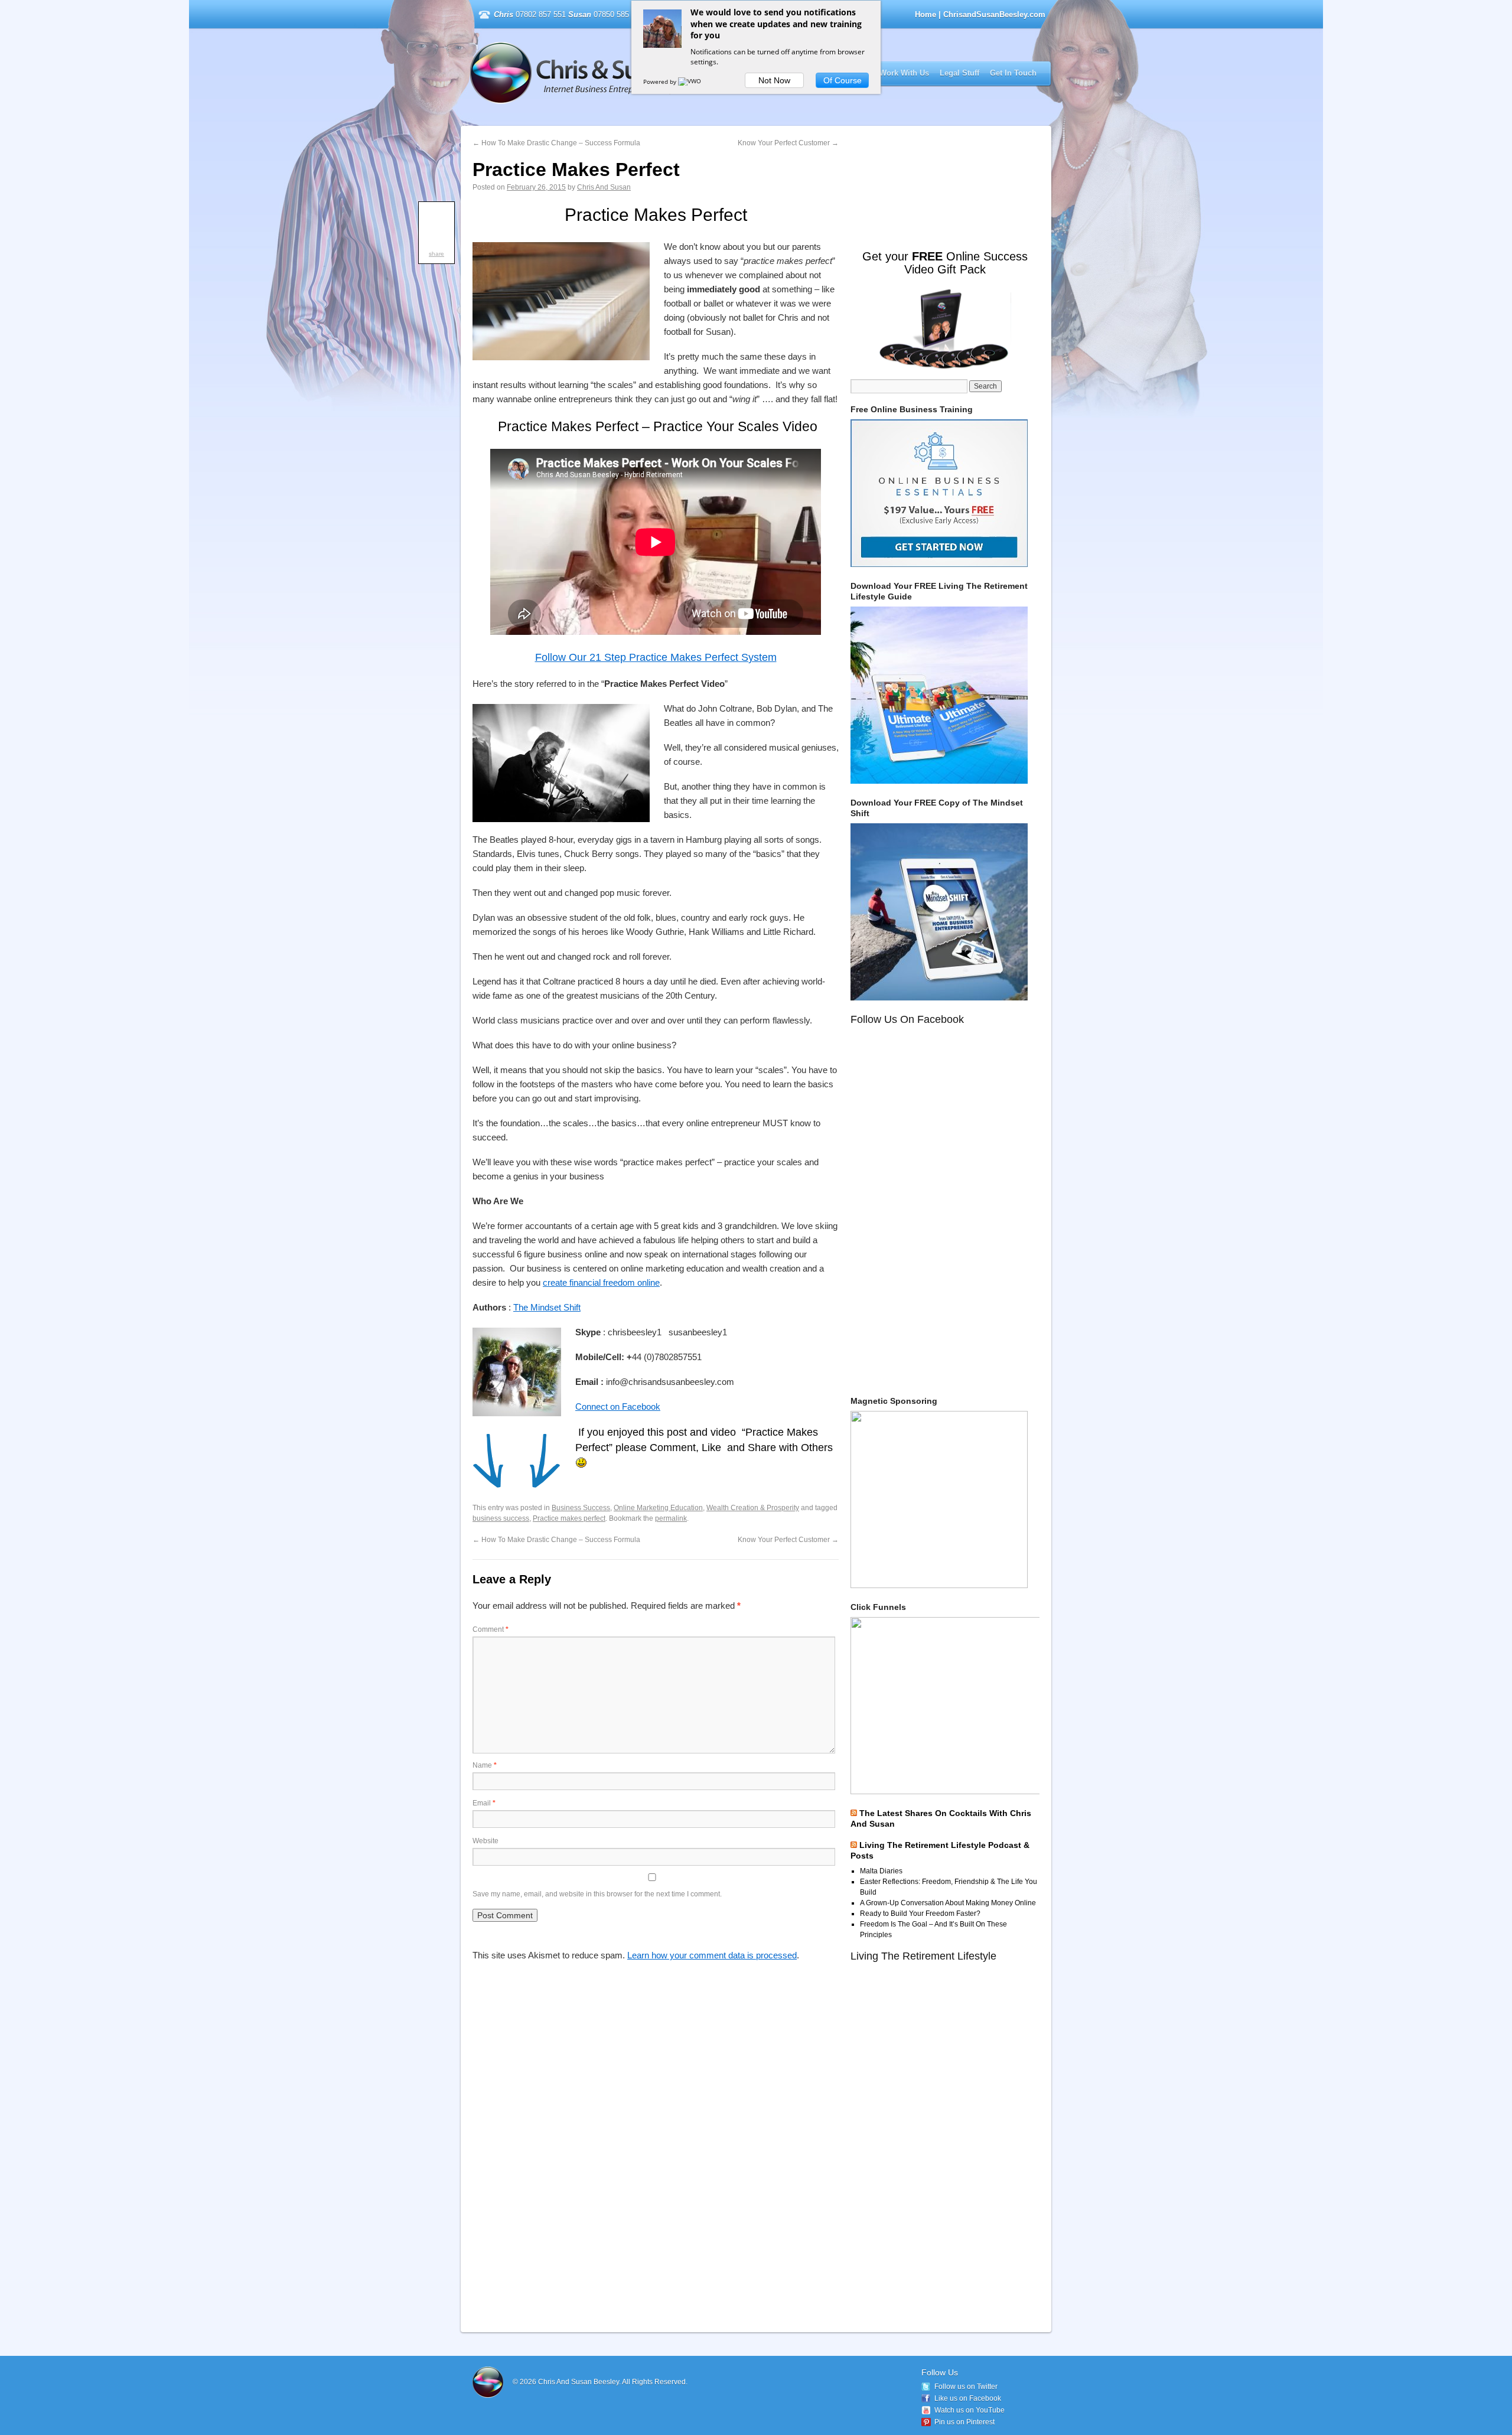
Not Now (774, 80)
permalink (671, 1518)
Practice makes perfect (569, 1518)
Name (485, 1765)
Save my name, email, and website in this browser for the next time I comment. (597, 1894)
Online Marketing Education (658, 1508)
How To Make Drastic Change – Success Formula (556, 143)
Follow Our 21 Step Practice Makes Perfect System (656, 657)
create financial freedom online (601, 1282)
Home (926, 14)
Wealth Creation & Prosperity (753, 1508)
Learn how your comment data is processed (712, 1955)
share (436, 254)
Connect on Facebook (618, 1406)
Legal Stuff (959, 73)
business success (501, 1518)
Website (485, 1841)
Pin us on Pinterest (964, 2422)
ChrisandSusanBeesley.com (622, 73)
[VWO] (690, 82)
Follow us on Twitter (966, 2387)
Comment (491, 1629)
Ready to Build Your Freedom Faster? (920, 1914)
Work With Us (904, 73)
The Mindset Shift (547, 1307)
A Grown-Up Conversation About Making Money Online (948, 1903)
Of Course (843, 80)
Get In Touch (1013, 73)
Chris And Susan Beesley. (580, 2382)
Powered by (661, 82)
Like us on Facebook (968, 2398)
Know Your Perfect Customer (788, 143)
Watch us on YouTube (970, 2410)
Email (484, 1803)
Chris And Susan (604, 187)
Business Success (581, 1508)
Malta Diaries (881, 1871)
